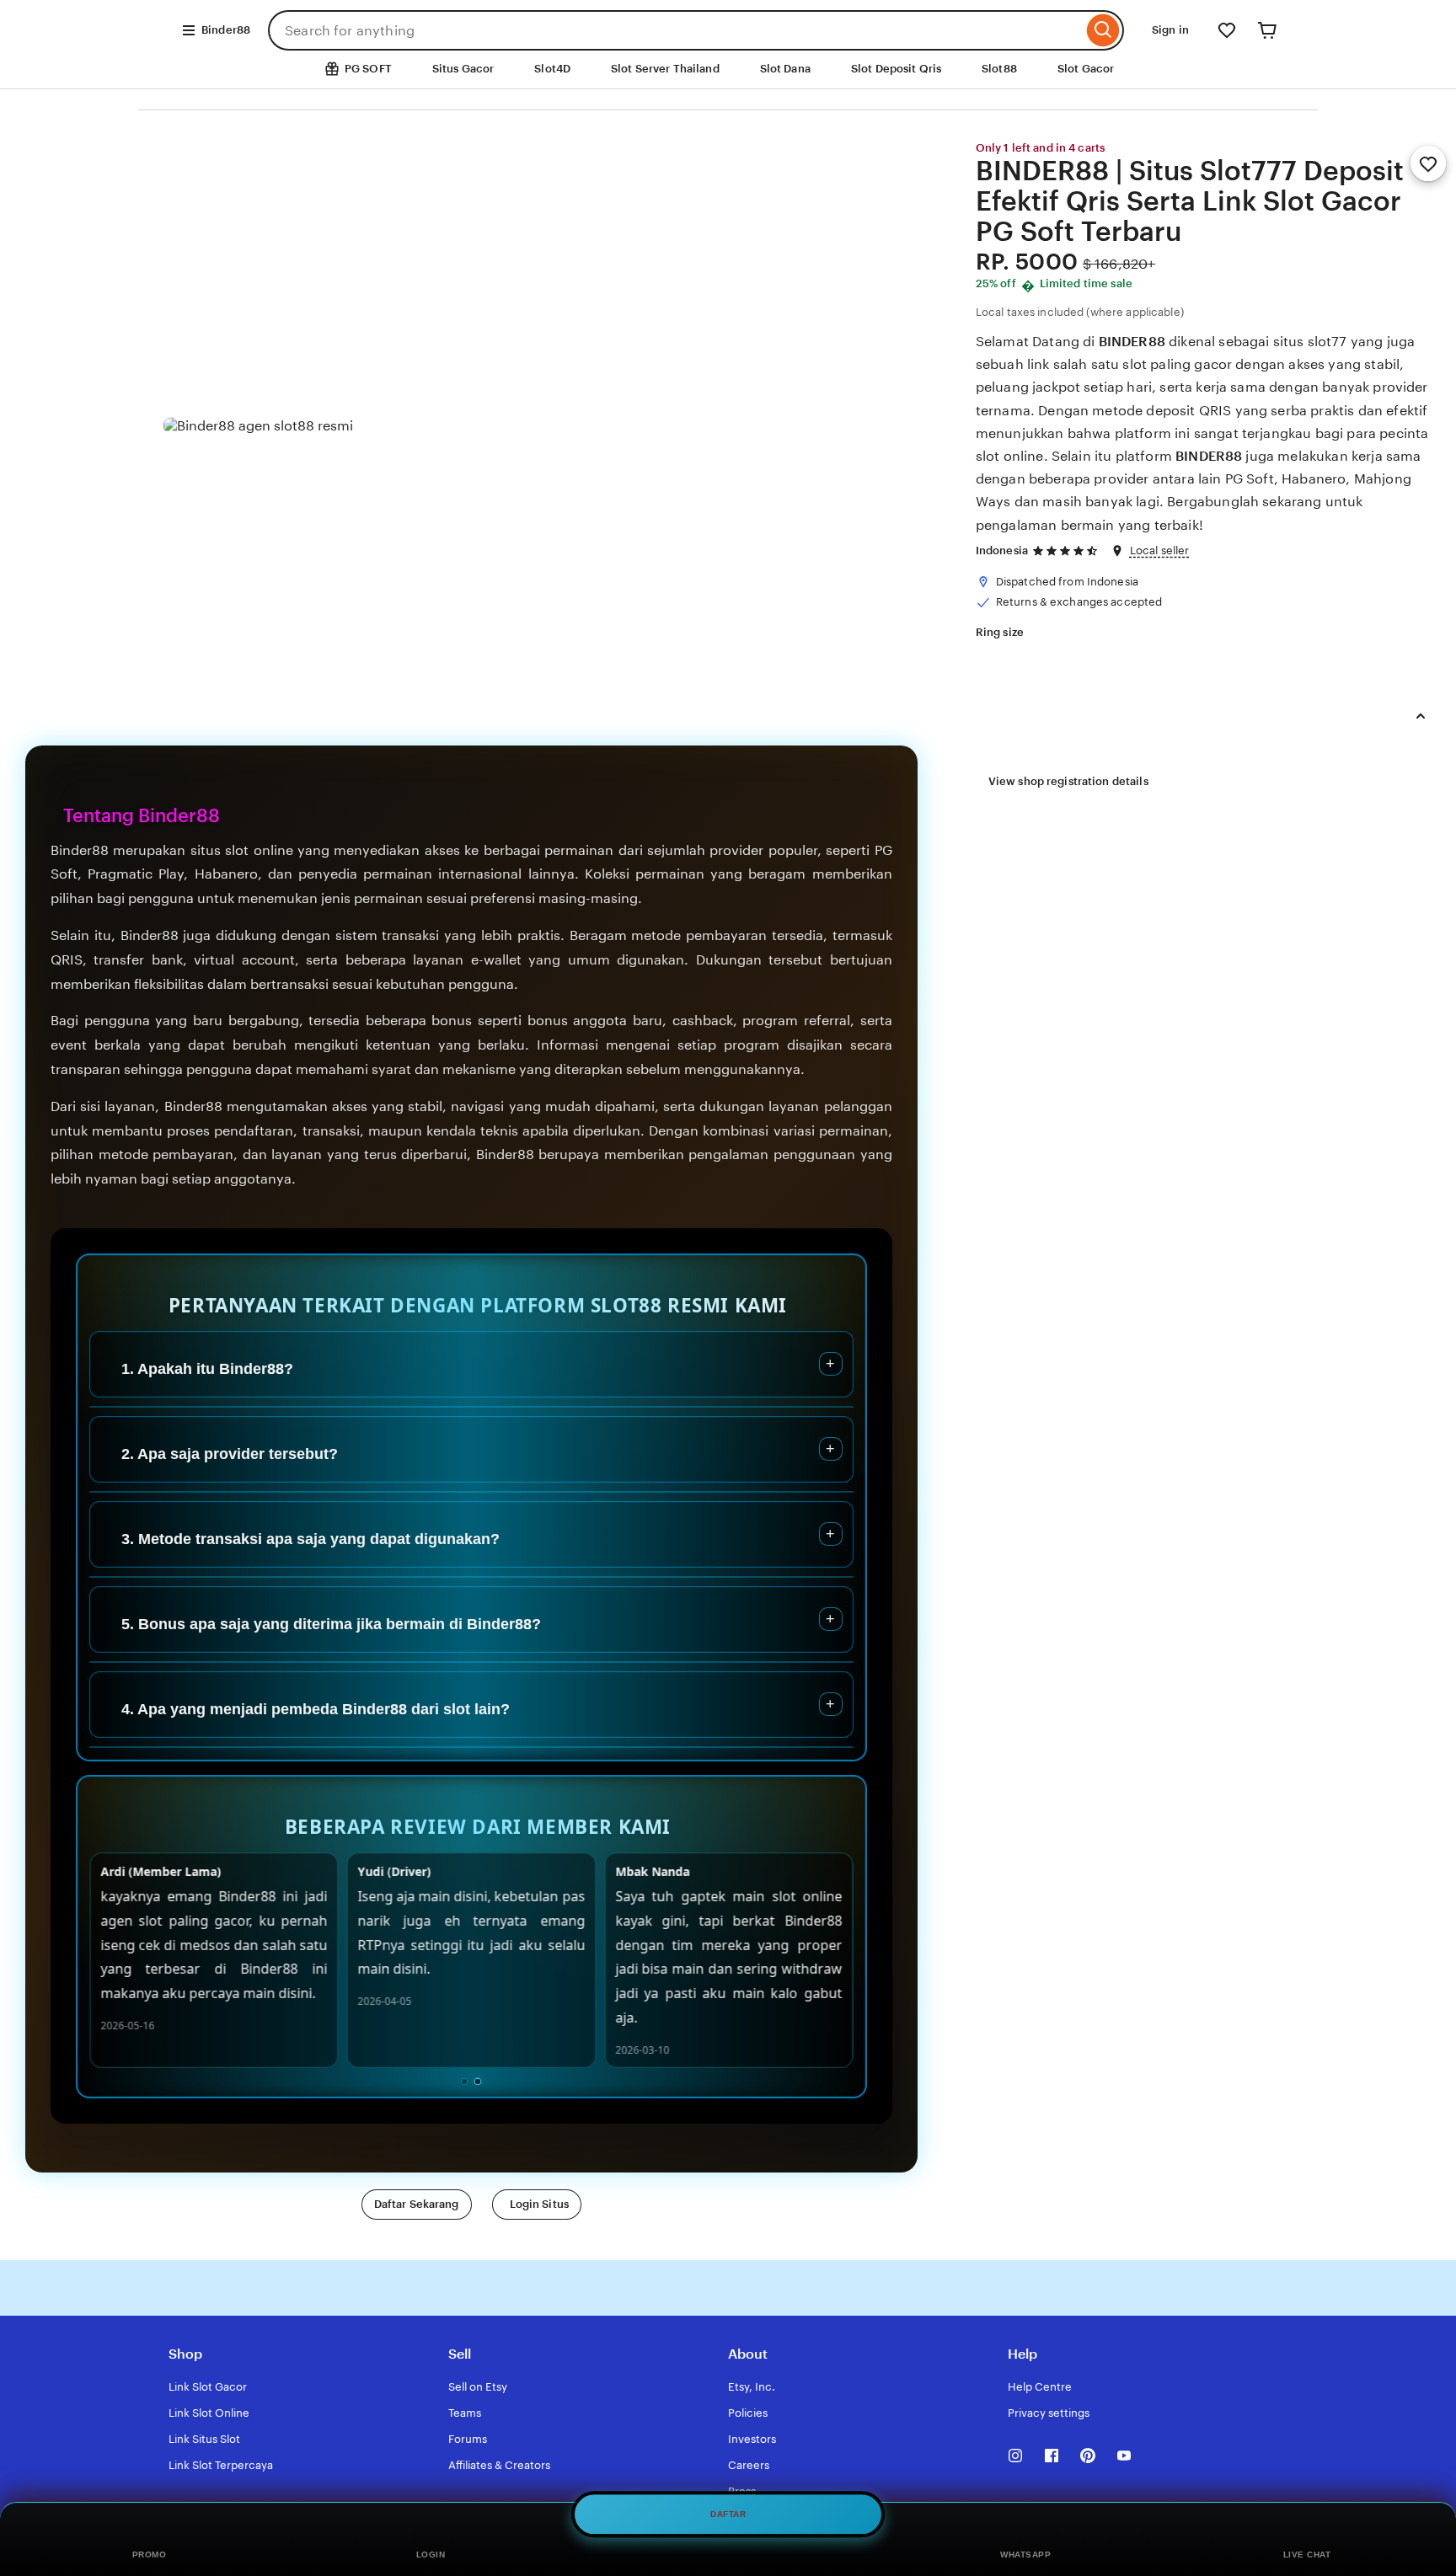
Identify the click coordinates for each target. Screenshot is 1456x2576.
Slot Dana (785, 69)
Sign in (1170, 30)
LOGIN (431, 2555)
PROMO (150, 2555)
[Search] (1103, 30)
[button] (417, 2205)
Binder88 (226, 30)
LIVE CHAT (1307, 2555)
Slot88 (999, 69)
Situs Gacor (463, 69)
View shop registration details (1068, 781)
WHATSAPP (1025, 2555)
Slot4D (552, 69)
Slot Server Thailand (665, 69)
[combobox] (675, 30)
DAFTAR (728, 2512)
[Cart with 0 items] (1267, 30)
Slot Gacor (1086, 69)
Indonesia (1002, 550)
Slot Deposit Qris (896, 69)
